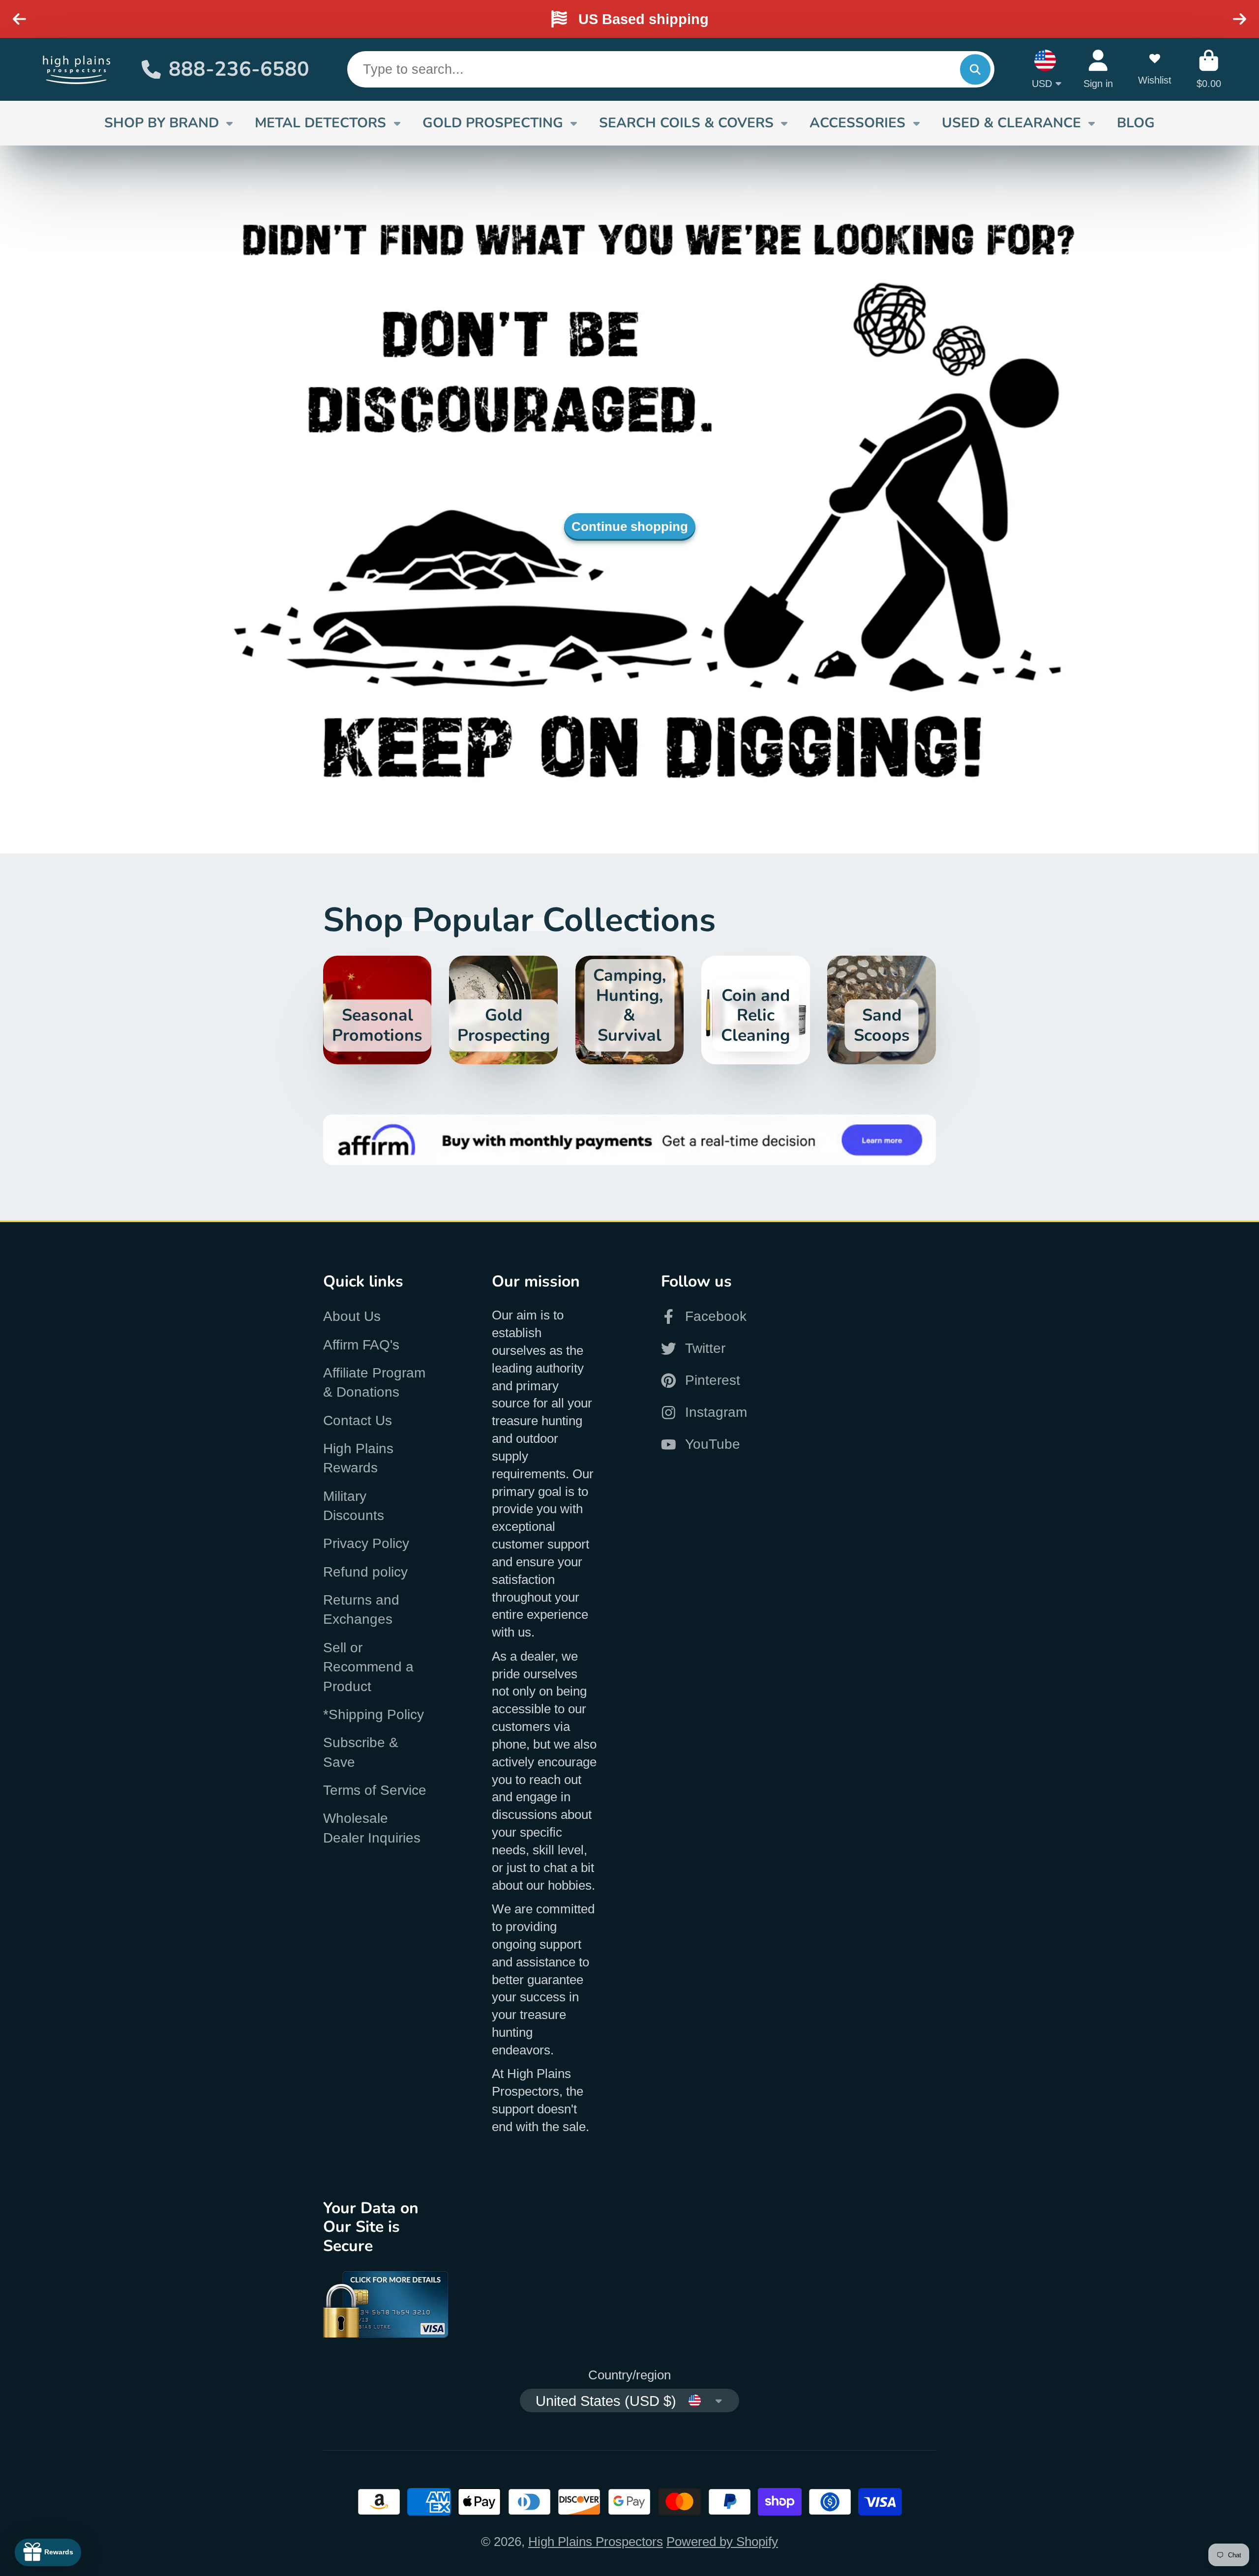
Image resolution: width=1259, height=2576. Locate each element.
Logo (77, 69)
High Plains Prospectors (596, 2542)
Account (1098, 69)
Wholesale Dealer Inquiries (372, 1828)
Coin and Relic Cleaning (756, 1010)
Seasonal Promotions (377, 1010)
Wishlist (1155, 69)
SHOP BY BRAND (162, 123)
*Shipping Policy (374, 1714)
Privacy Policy (366, 1543)
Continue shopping (630, 527)
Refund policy (365, 1572)
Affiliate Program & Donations (374, 1382)
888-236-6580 (239, 69)
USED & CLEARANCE (1011, 123)
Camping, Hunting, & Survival (630, 1010)
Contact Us (358, 1420)
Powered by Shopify (722, 2542)
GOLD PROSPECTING (493, 123)
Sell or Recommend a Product (368, 1667)
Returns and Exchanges (361, 1610)
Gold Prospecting (503, 1010)
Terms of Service (375, 1790)
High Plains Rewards (358, 1458)
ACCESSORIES (857, 123)
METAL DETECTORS (320, 123)
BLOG (1136, 123)
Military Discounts (354, 1506)
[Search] (975, 69)
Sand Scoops (882, 1010)
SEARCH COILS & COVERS (686, 123)
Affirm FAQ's (361, 1345)
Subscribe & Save (361, 1752)
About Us (352, 1316)
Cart (1209, 69)
